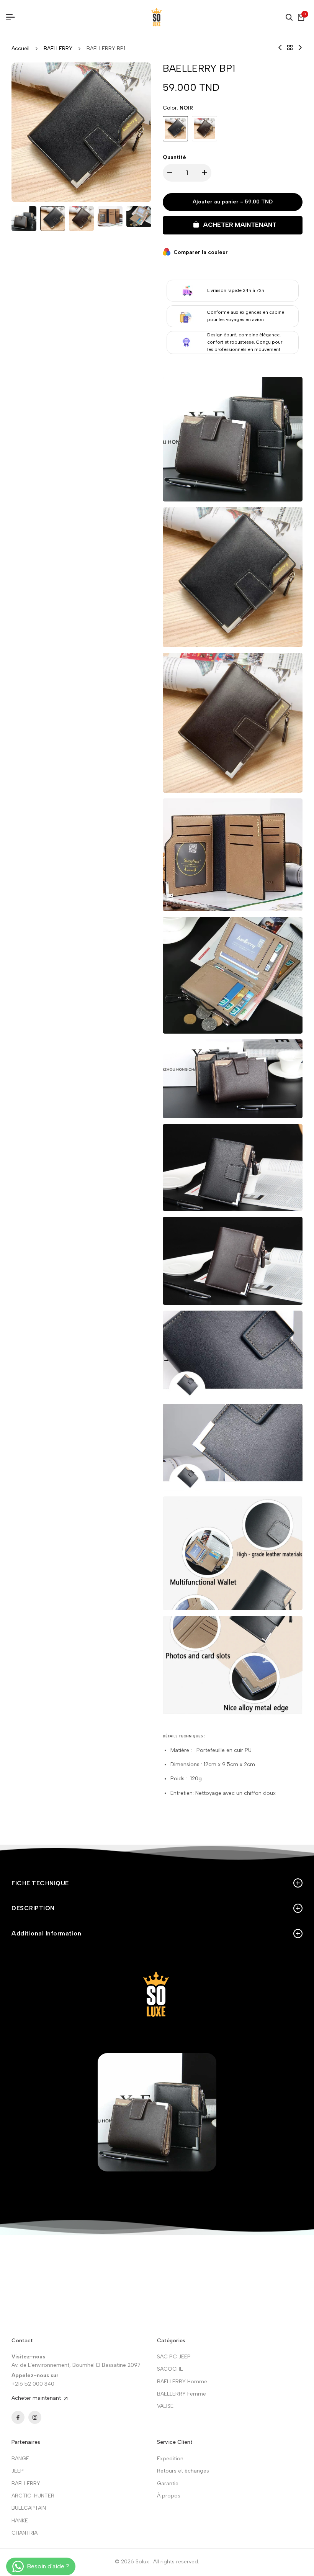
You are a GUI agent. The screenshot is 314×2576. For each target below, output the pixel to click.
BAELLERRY (58, 48)
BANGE (20, 2459)
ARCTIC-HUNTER (33, 2496)
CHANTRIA (25, 2533)
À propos (169, 2496)
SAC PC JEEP (174, 2357)
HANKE (20, 2521)
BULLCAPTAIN (29, 2508)
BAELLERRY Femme (182, 2394)
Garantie (168, 2483)
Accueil (20, 48)
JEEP (18, 2471)
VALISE (165, 2406)
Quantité (174, 157)
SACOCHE (170, 2369)
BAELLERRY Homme (182, 2382)
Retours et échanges (183, 2471)
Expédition (170, 2459)
